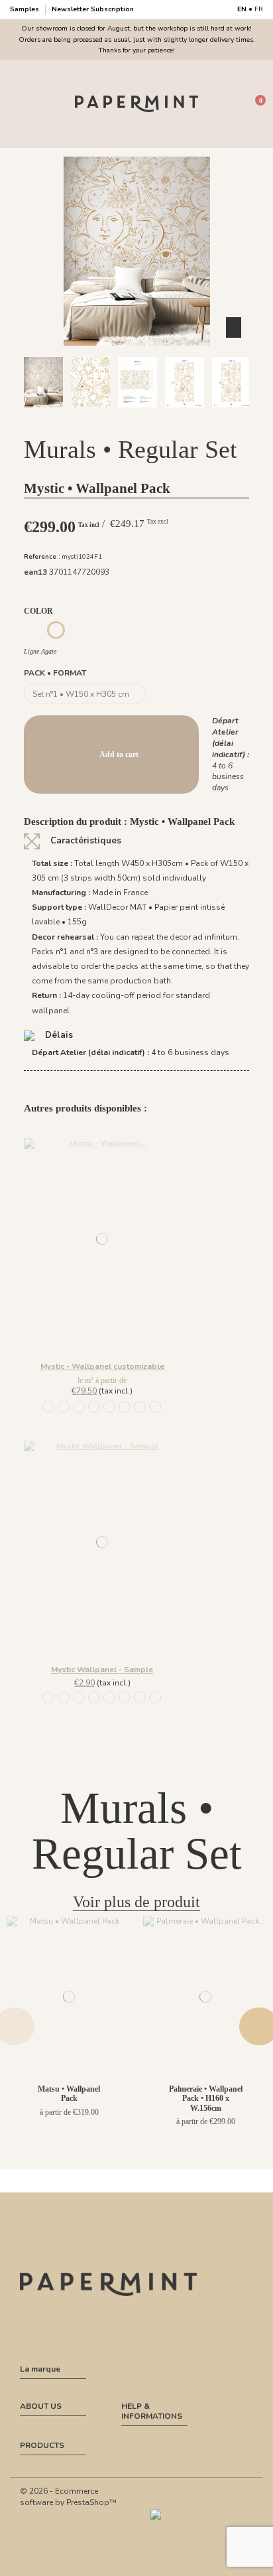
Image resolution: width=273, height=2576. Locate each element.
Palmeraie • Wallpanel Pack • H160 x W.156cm (206, 2099)
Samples (26, 9)
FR (259, 9)
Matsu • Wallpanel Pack (69, 2094)
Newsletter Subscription (93, 9)
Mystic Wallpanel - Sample (102, 1670)
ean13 (35, 572)
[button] (99, 419)
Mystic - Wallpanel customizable (102, 1366)
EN (242, 9)
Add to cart (119, 754)
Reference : (42, 556)
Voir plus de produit (136, 1902)
